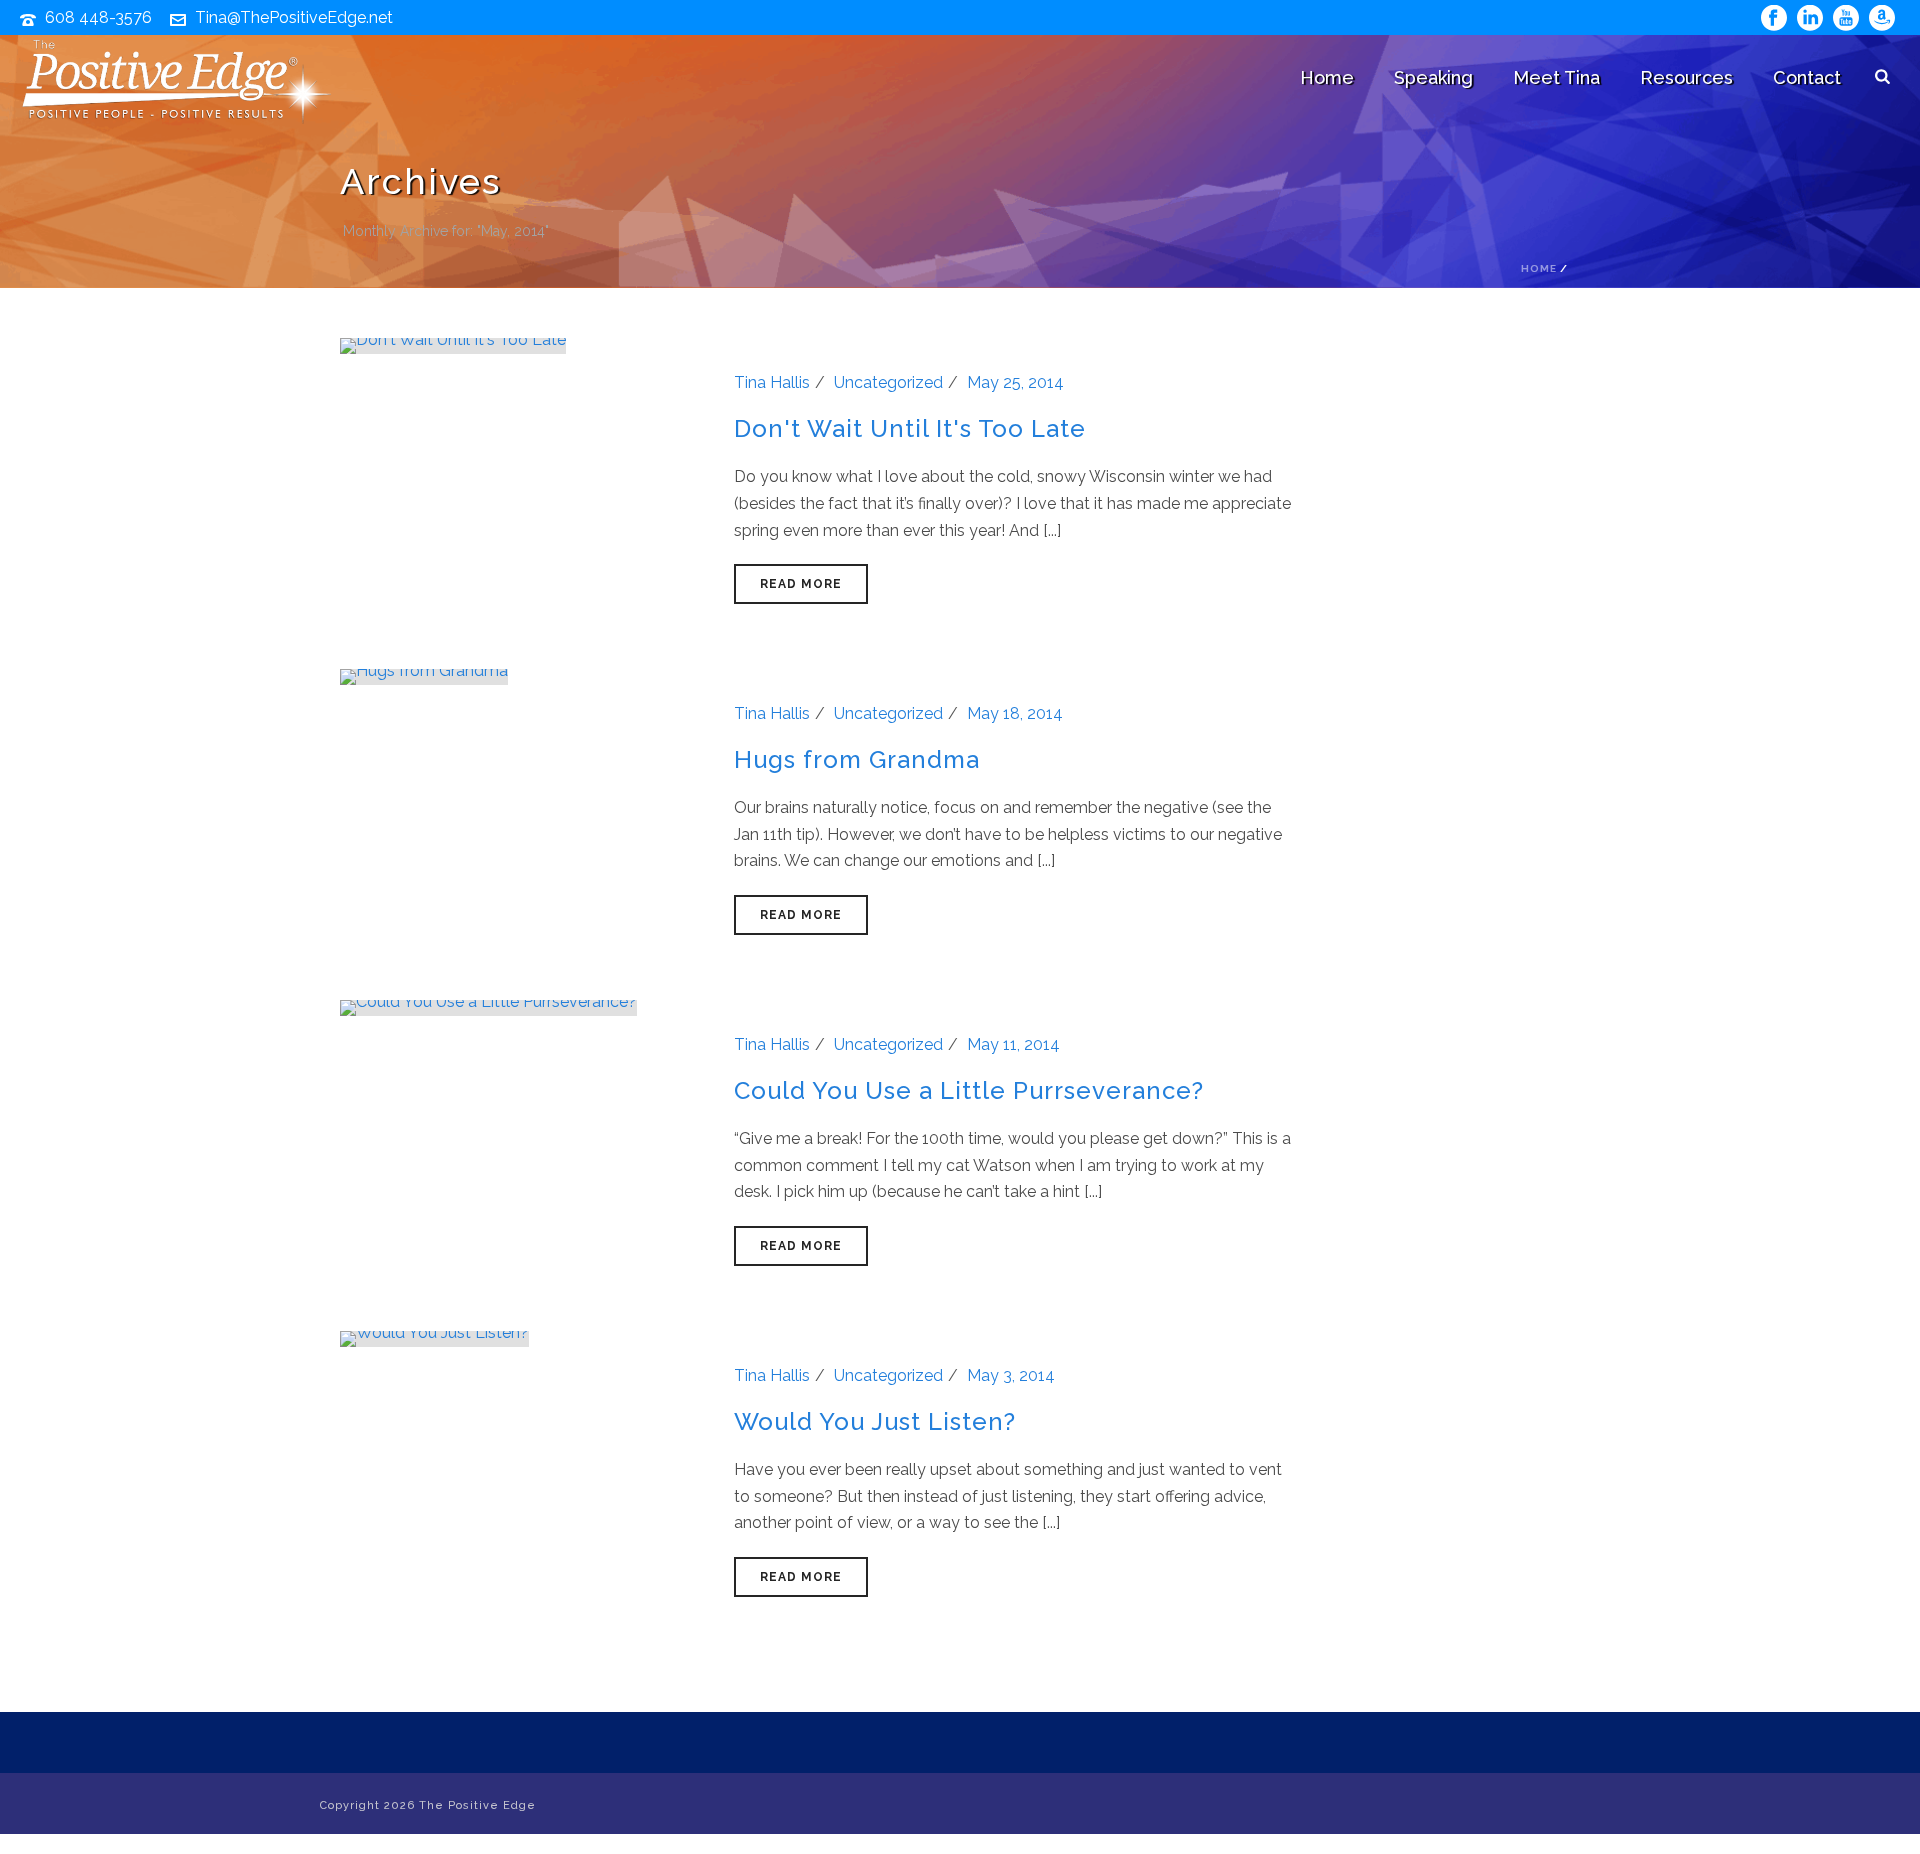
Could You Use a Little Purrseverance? (969, 1090)
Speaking (1433, 77)
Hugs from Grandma (857, 759)
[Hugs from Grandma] (424, 675)
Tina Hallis (772, 382)
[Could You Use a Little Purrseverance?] (488, 1006)
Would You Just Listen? (875, 1421)
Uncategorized (888, 382)
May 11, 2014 (1013, 1044)
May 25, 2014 (1015, 382)
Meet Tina (1556, 77)
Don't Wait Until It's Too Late (910, 428)
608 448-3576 (98, 17)
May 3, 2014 (1011, 1375)
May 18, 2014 (1015, 713)
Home (1327, 77)
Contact (1807, 77)
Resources (1686, 77)
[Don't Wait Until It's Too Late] (453, 344)
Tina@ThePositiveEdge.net (294, 17)
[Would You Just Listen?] (434, 1337)
